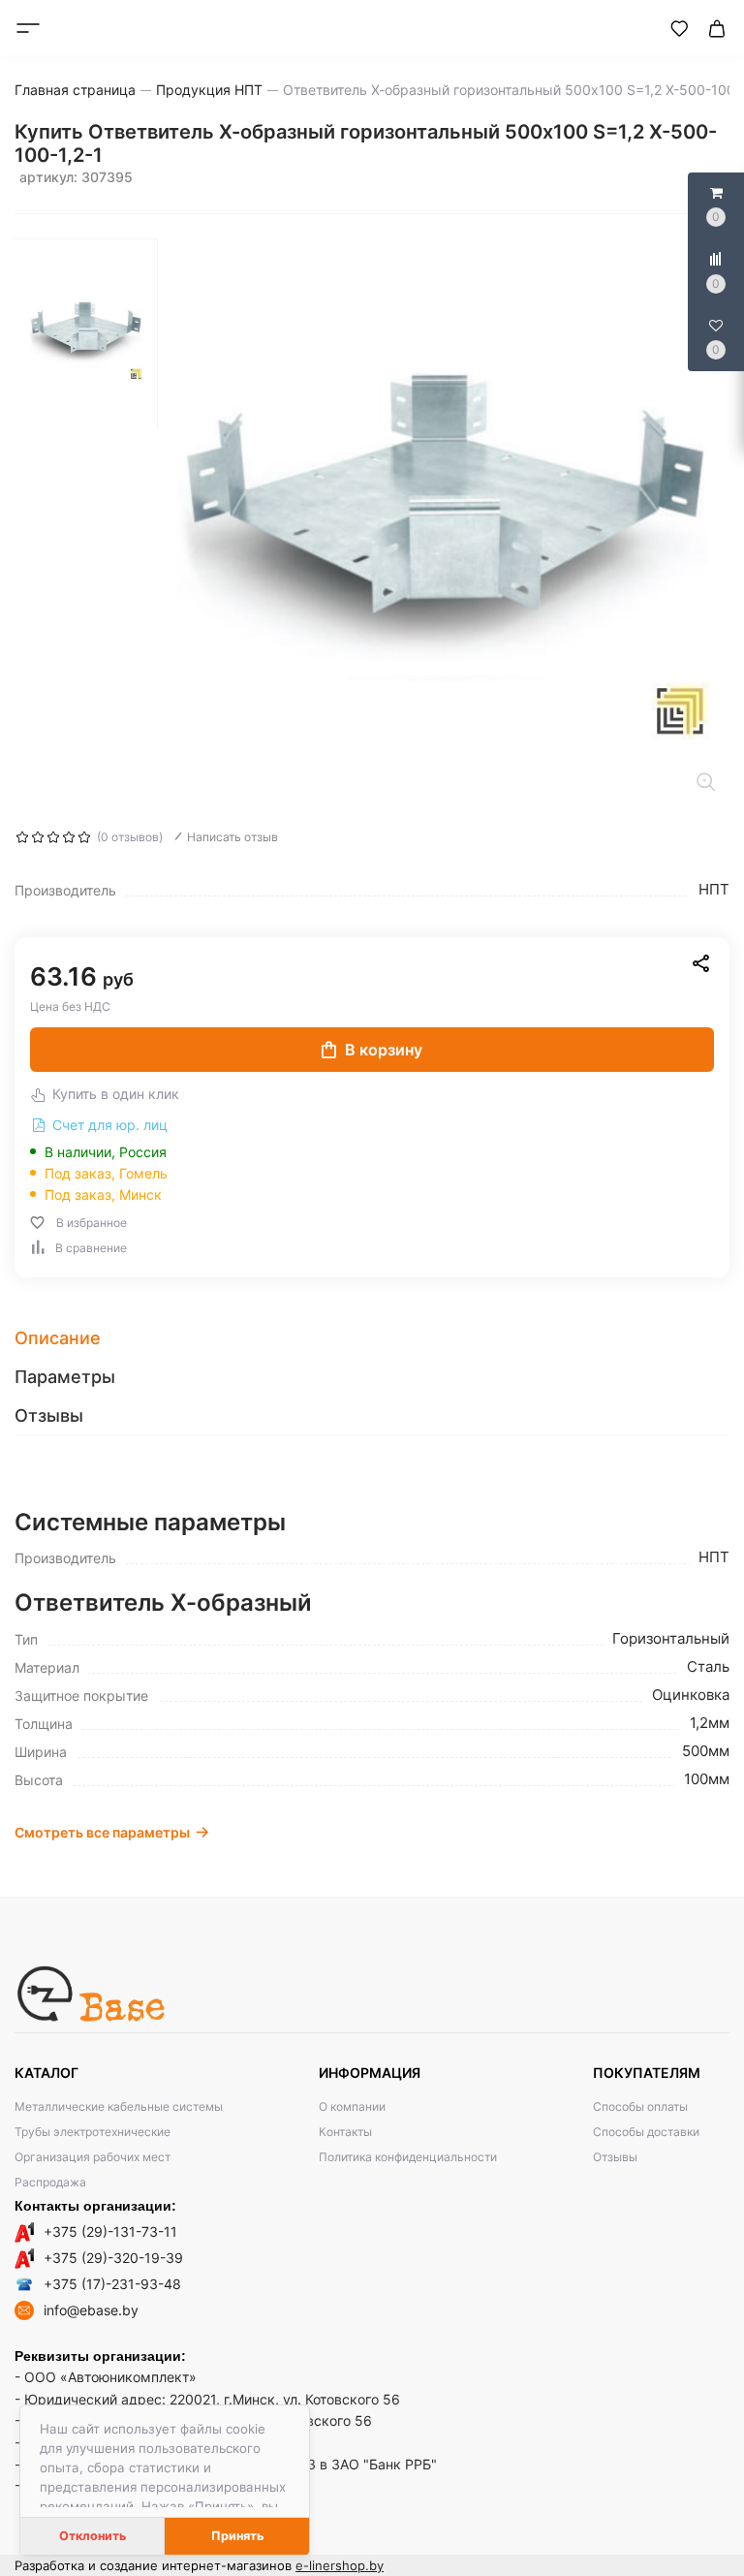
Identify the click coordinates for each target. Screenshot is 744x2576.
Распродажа (50, 2182)
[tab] (372, 1338)
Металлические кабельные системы (119, 2106)
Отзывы (615, 2157)
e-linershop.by (340, 2565)
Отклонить (93, 2536)
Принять (237, 2536)
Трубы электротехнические (93, 2132)
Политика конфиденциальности (408, 2157)
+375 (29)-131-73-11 (110, 2231)
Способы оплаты (640, 2106)
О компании (352, 2106)
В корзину (384, 1050)
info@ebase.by (91, 2310)
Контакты (345, 2132)
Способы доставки (646, 2132)
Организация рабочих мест (93, 2157)
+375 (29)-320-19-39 (113, 2258)
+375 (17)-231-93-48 (112, 2284)
